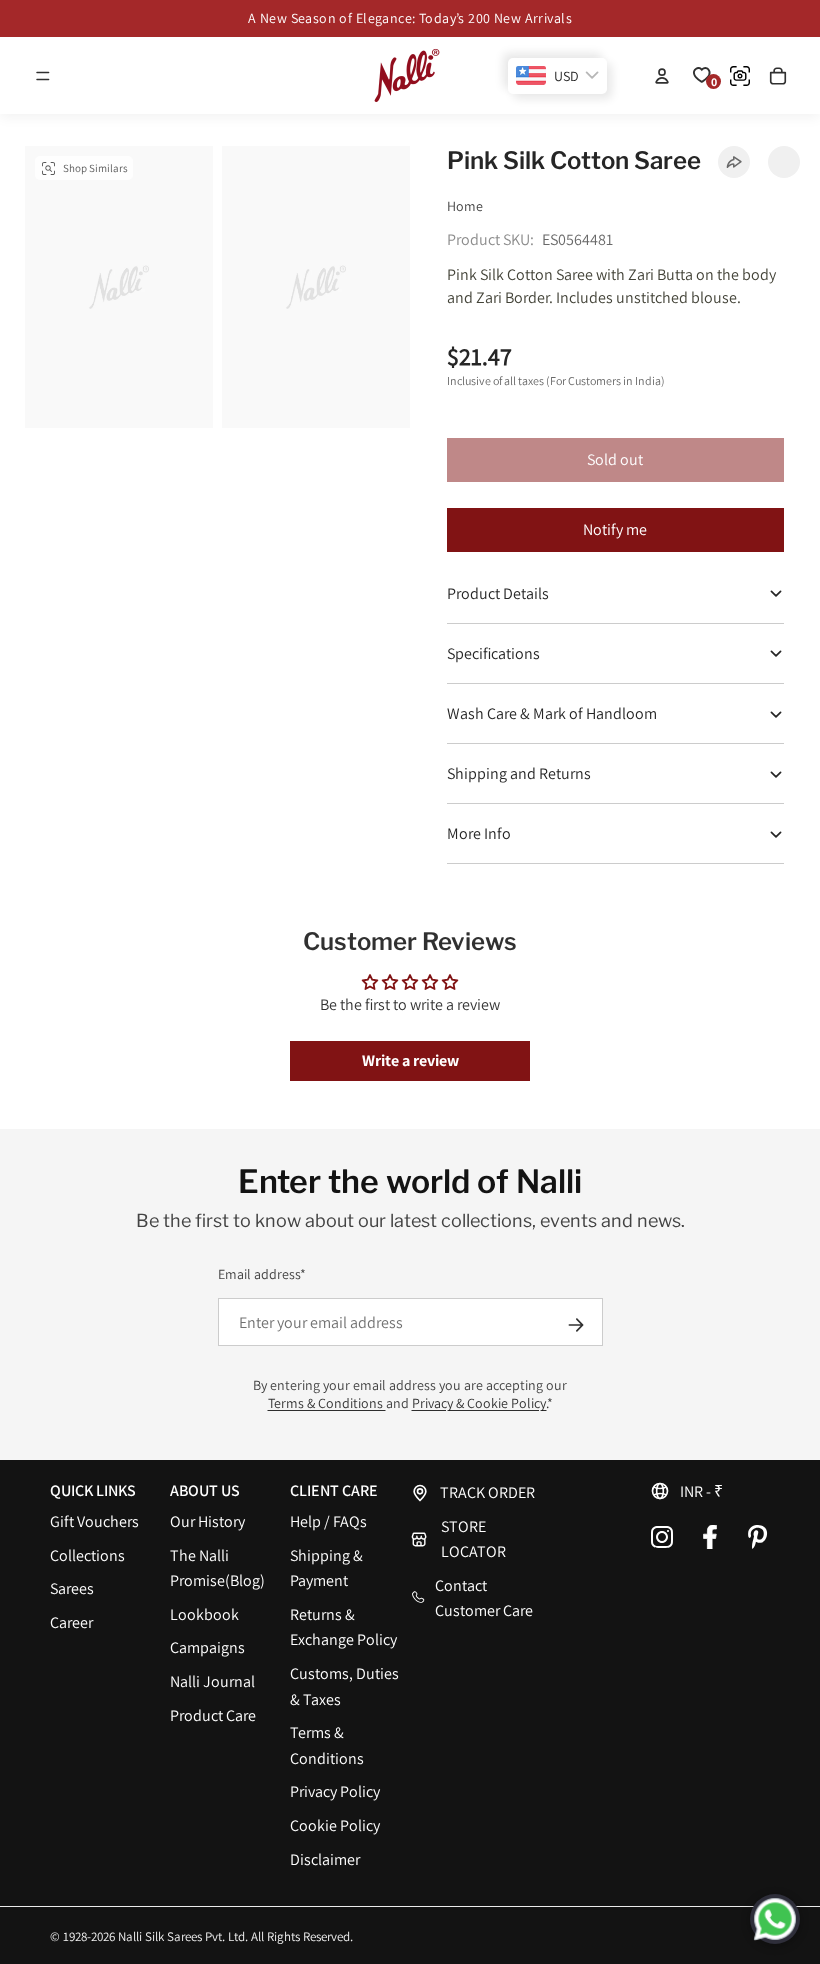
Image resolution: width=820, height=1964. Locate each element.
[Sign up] (576, 1325)
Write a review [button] (410, 1060)
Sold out (615, 459)
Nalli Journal (212, 1681)
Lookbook (204, 1614)
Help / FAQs (328, 1521)
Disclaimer (325, 1859)
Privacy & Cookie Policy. (479, 1403)
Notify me (615, 529)
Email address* (262, 1274)
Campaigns (207, 1647)
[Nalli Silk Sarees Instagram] (662, 1537)
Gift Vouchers (94, 1521)
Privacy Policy (335, 1791)
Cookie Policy (335, 1825)
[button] (43, 76)
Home (465, 206)
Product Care (213, 1715)
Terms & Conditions (327, 1403)
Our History (207, 1521)
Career (71, 1622)
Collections (87, 1555)
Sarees (72, 1588)
